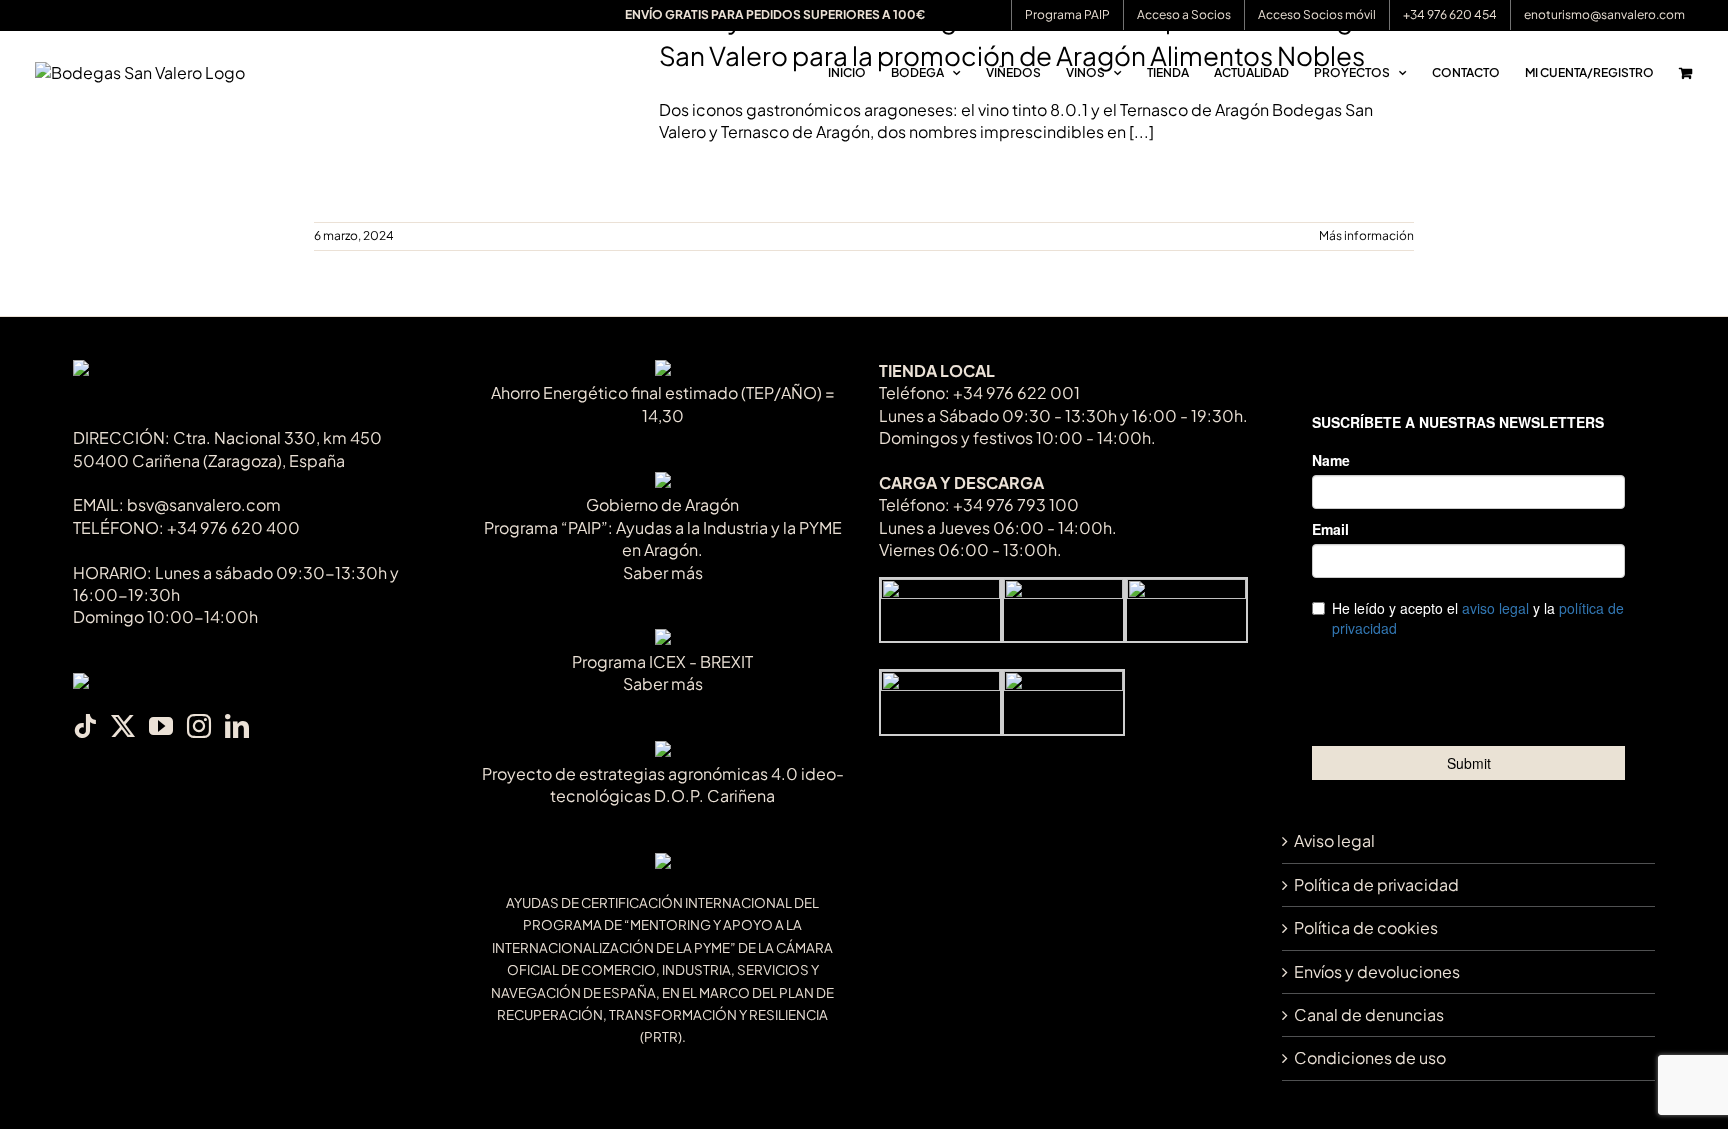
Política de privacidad (1376, 884)
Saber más (663, 572)
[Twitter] (123, 726)
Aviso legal (1334, 840)
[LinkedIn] (237, 726)
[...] (1141, 131)
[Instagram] (199, 726)
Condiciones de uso (1370, 1057)
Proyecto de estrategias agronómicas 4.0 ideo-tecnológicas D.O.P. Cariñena (663, 784)
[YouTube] (161, 726)
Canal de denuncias (1369, 1014)
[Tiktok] (85, 726)
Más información (1366, 235)
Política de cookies (1366, 927)
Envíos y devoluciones (1377, 971)
